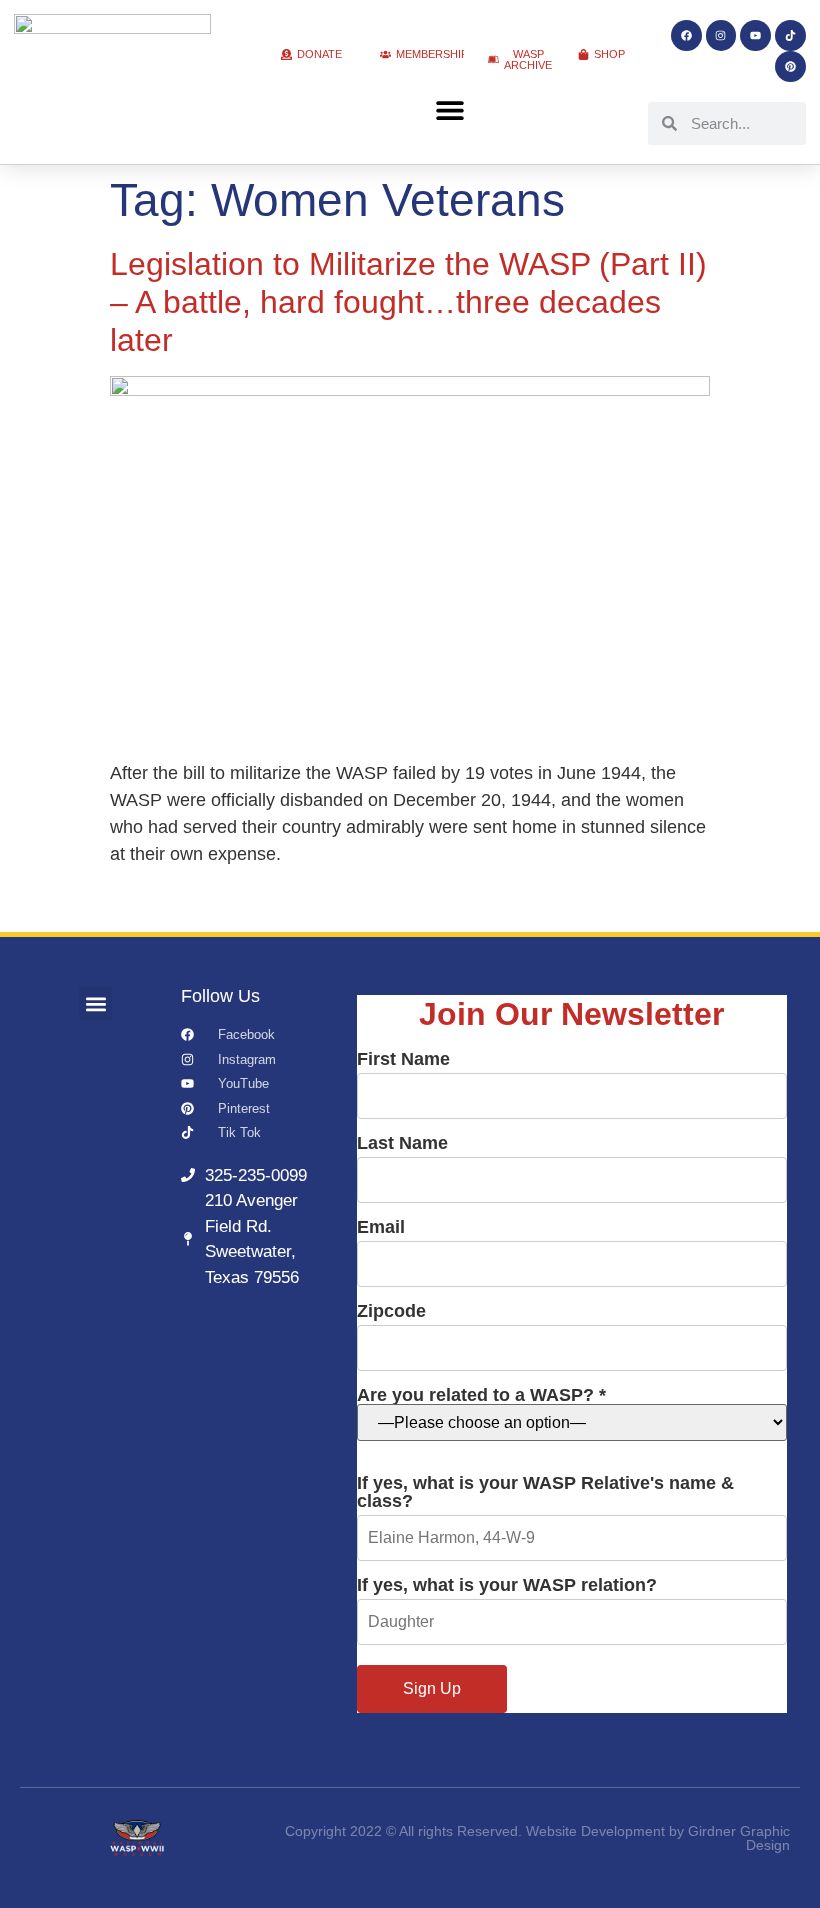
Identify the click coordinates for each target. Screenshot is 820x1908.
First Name (403, 1059)
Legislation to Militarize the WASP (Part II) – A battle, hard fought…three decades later (408, 302)
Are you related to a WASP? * (481, 1395)
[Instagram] (721, 35)
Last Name (402, 1143)
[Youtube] (755, 35)
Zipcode (391, 1311)
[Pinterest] (790, 66)
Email (381, 1227)
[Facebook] (686, 35)
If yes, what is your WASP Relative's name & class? (545, 1492)
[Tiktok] (790, 35)
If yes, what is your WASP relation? (507, 1585)
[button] (449, 110)
